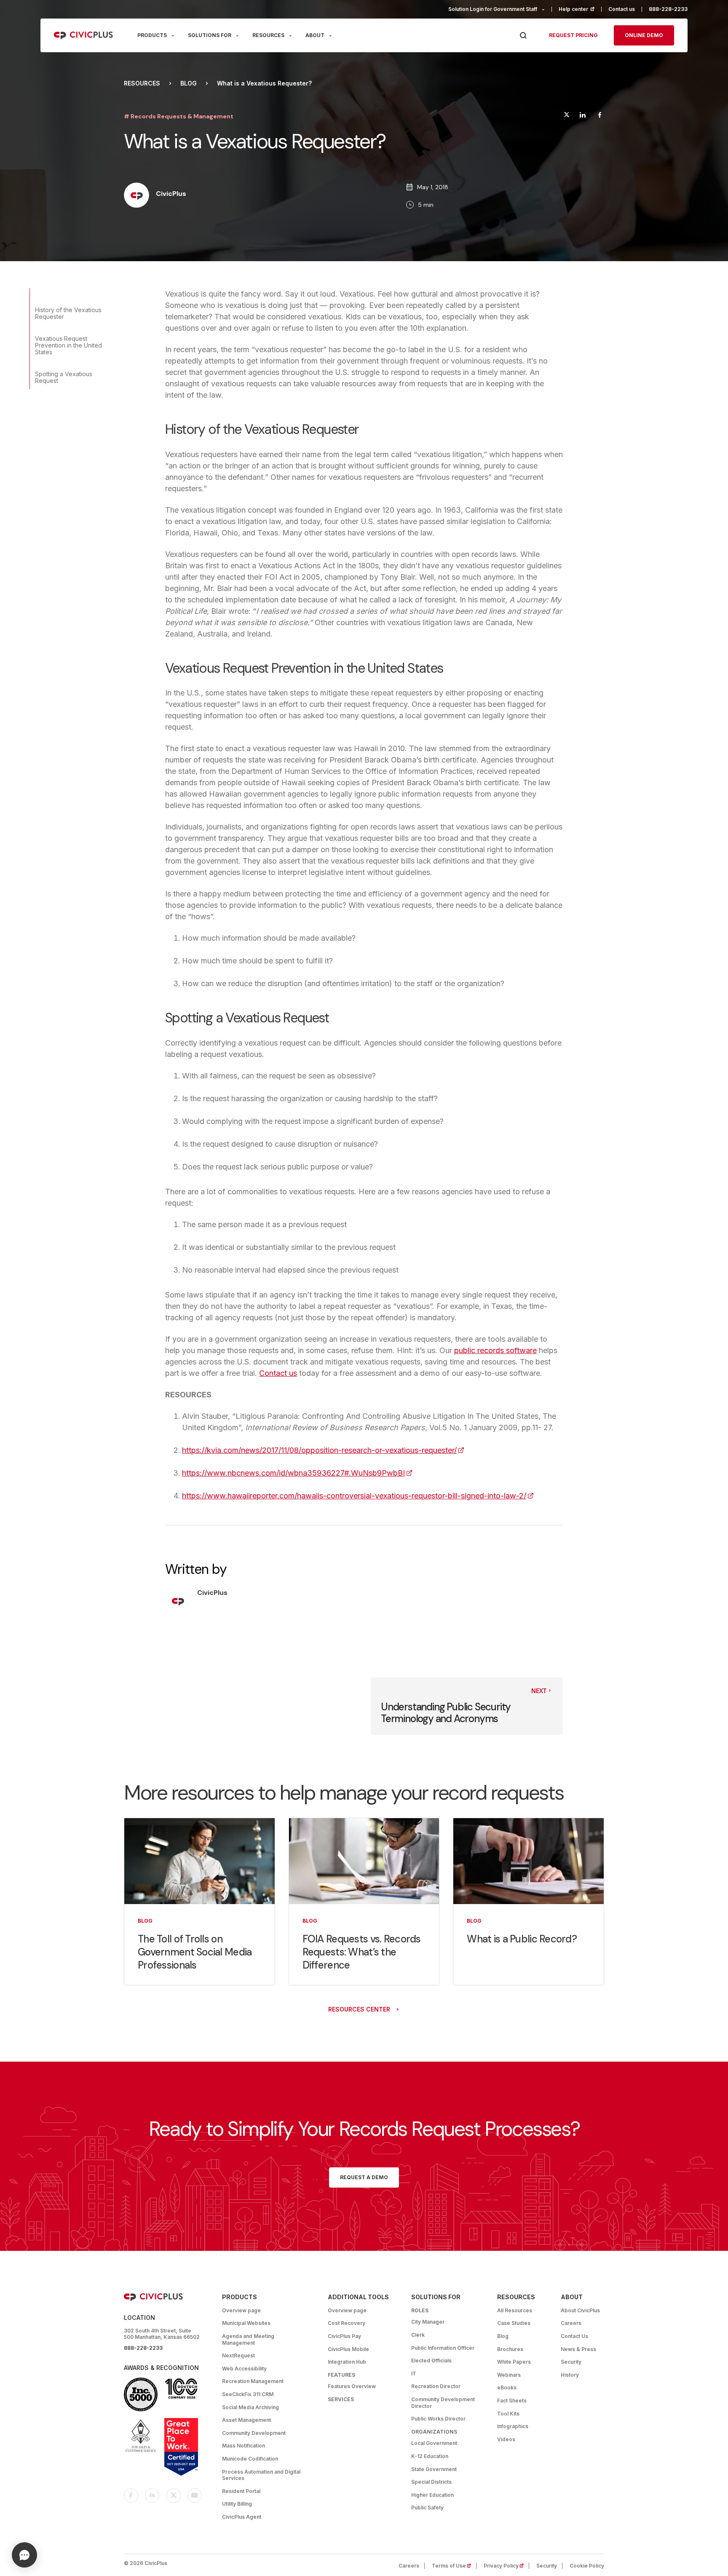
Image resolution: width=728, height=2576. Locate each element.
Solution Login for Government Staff (493, 9)
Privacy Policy (506, 2566)
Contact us (622, 9)
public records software (495, 1350)
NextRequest (238, 2355)
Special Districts (431, 2482)
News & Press (578, 2349)
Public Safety (427, 2508)
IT (414, 2374)
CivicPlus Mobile (348, 2349)
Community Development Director (443, 2403)
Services (341, 2399)
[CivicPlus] (136, 196)
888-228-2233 (668, 9)
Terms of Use (454, 2566)
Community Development (254, 2433)
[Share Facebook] (600, 116)
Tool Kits (508, 2414)
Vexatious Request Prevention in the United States (68, 345)
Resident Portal (241, 2491)
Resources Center (359, 2009)
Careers (571, 2323)
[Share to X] (567, 116)
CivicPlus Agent (242, 2517)
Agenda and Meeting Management (248, 2339)
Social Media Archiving (250, 2407)
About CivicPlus (580, 2310)
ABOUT (315, 35)
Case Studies (514, 2323)
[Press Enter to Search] (523, 36)
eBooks (507, 2387)
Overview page (241, 2310)
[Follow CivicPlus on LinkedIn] (152, 2496)
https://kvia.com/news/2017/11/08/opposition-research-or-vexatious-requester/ (323, 1450)
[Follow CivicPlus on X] (174, 2496)
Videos (506, 2439)
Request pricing (573, 35)
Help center (580, 9)
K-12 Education (430, 2456)
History (570, 2375)
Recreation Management (253, 2381)
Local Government (434, 2443)
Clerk (418, 2335)
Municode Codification (250, 2459)
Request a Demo (364, 2177)
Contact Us (574, 2336)
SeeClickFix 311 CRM (248, 2394)
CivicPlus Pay (344, 2336)
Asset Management (246, 2420)
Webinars (509, 2375)
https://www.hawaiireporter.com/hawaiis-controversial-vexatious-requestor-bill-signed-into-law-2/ (358, 1496)
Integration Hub (347, 2362)
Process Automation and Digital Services (261, 2475)
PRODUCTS (152, 35)
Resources (142, 83)
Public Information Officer (443, 2348)
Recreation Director (436, 2386)
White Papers (514, 2362)
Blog (189, 83)
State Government (434, 2469)
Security (571, 2362)
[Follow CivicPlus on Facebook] (131, 2496)
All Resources (515, 2310)
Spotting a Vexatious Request (64, 377)
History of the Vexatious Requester (68, 313)
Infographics (513, 2426)
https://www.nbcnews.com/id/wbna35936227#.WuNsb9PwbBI (297, 1473)
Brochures (510, 2349)
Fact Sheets (512, 2401)
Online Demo (644, 35)
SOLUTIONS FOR (210, 35)
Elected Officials (431, 2361)
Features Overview (352, 2386)
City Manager (428, 2322)
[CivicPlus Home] (84, 35)
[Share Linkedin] (582, 116)
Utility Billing (237, 2504)
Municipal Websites (246, 2323)
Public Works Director (438, 2419)
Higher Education (432, 2495)
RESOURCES (268, 35)
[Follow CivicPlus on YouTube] (195, 2496)
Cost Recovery (347, 2323)
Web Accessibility (244, 2369)
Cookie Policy (587, 2566)
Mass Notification (244, 2446)
